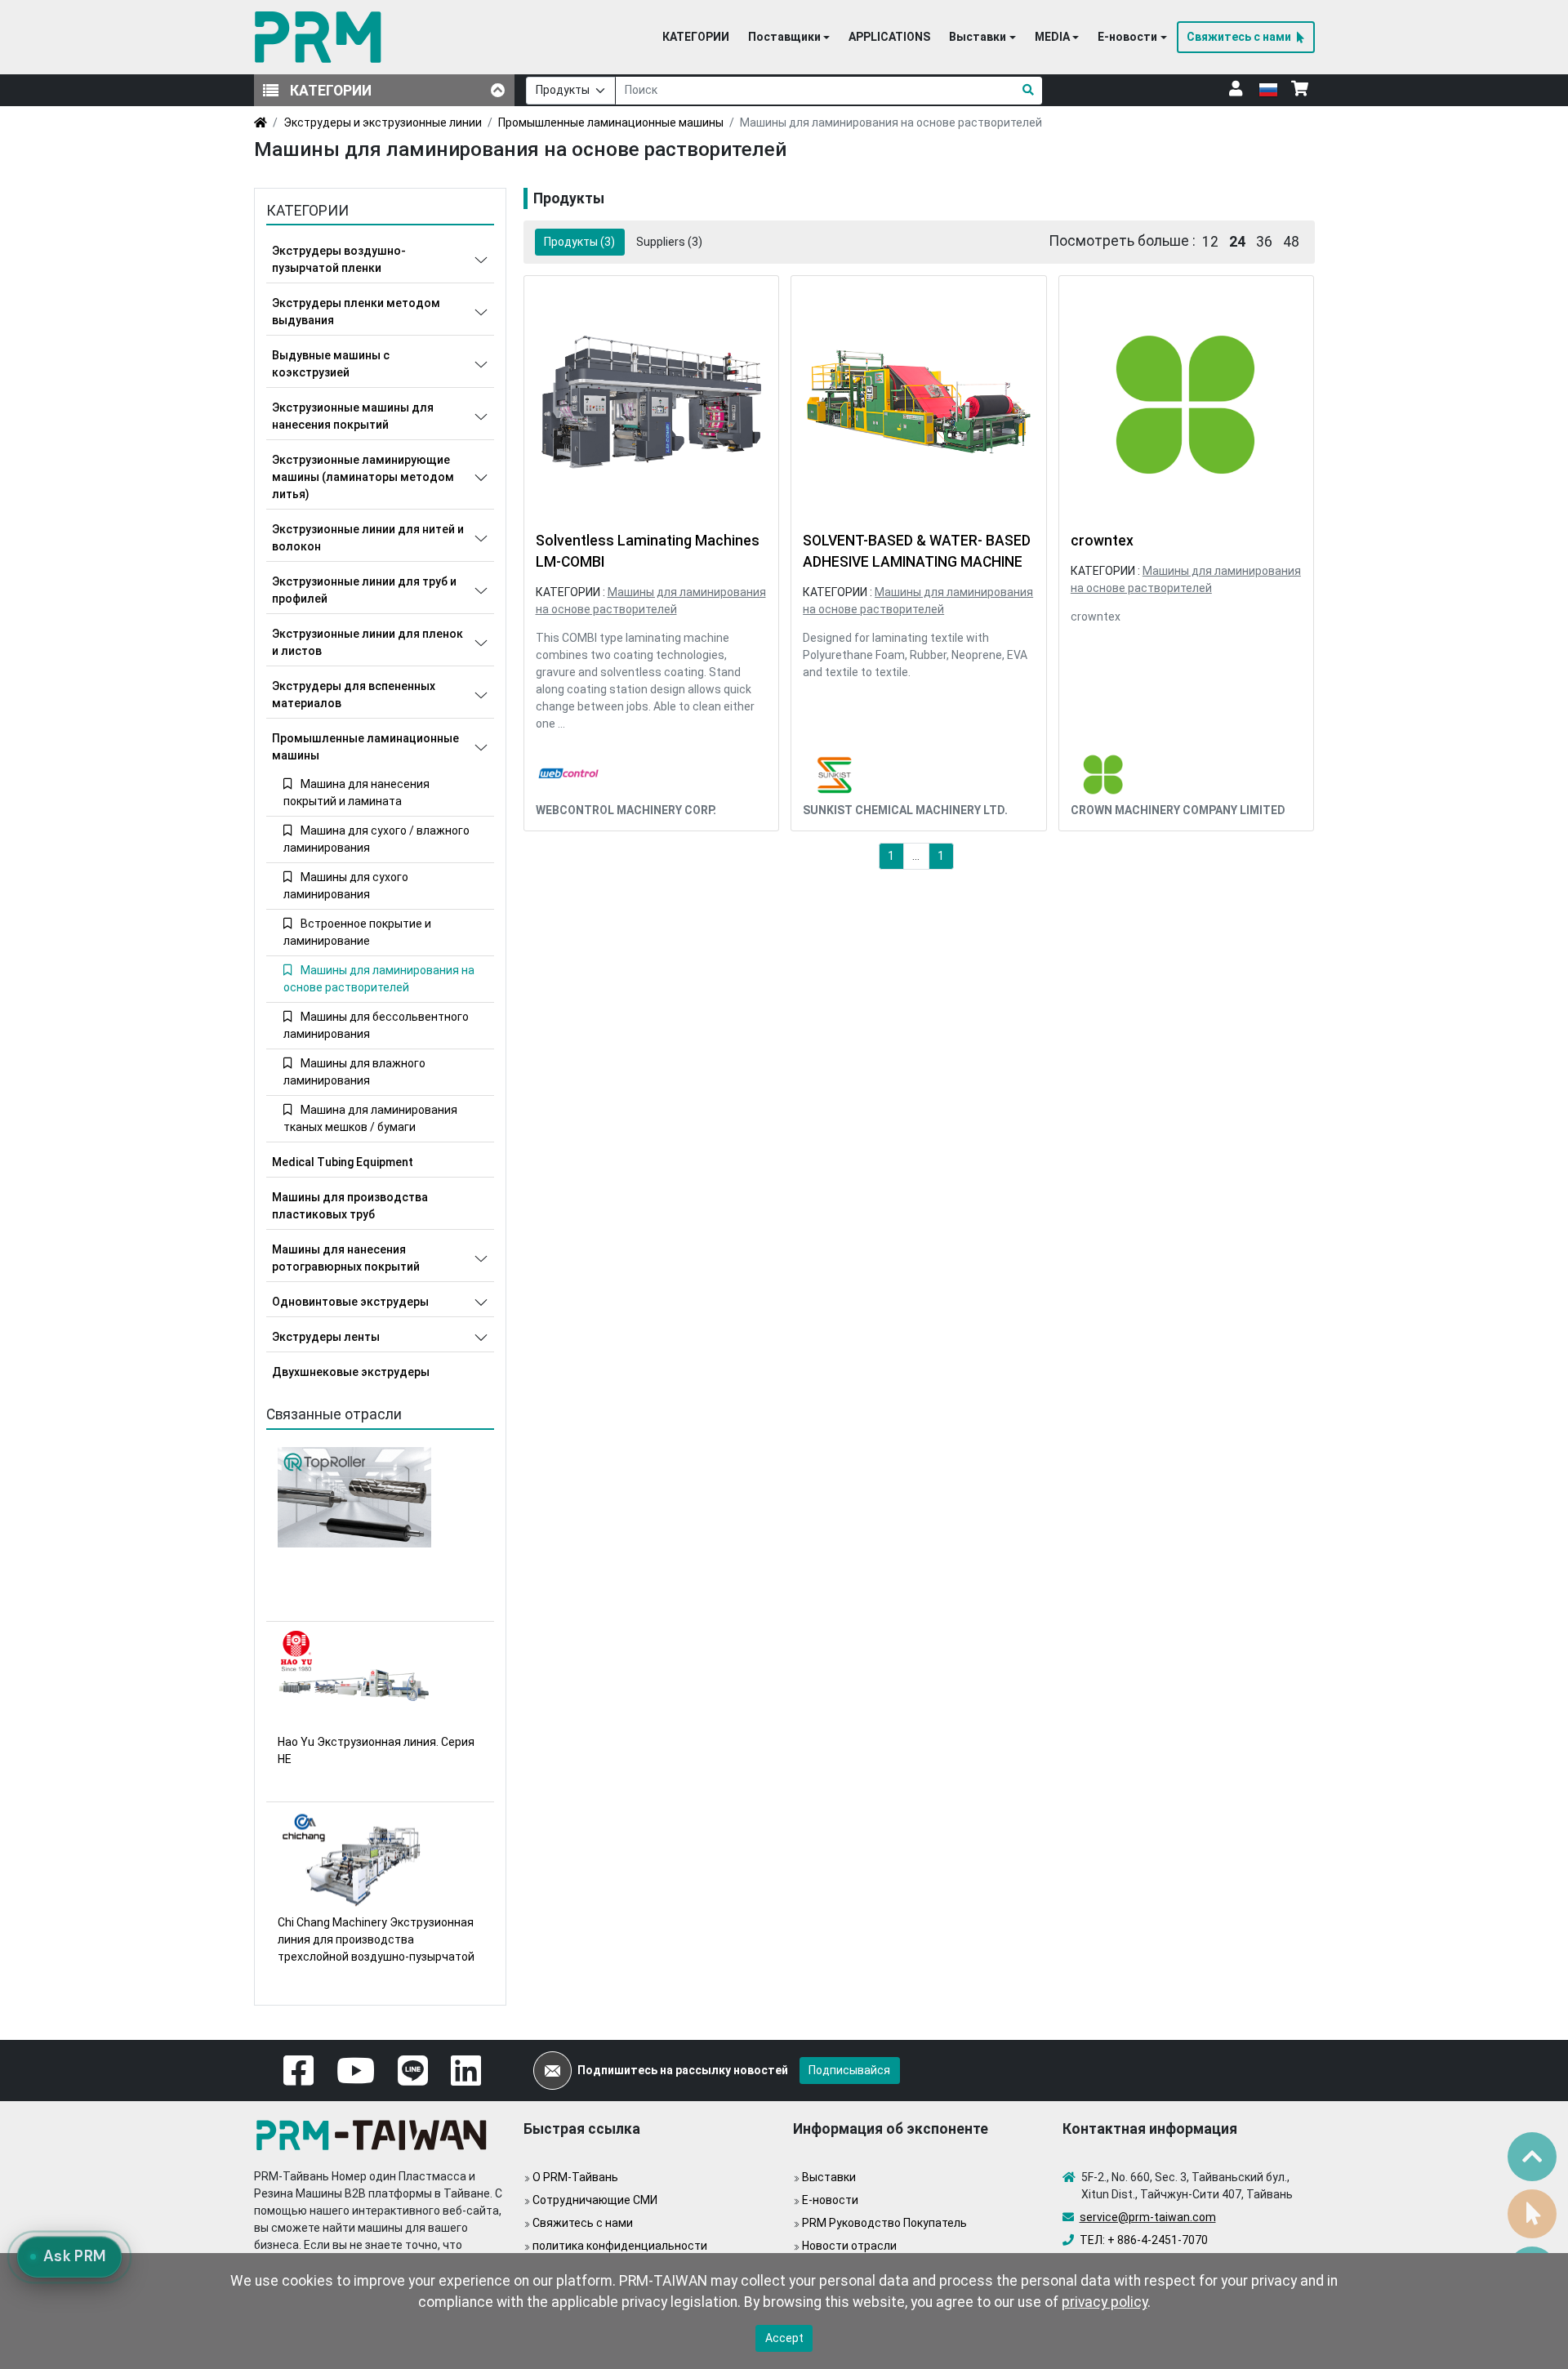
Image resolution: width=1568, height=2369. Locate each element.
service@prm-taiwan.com (1148, 2217)
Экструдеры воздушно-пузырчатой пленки (339, 259)
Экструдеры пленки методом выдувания (356, 312)
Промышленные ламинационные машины (611, 122)
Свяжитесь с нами (583, 2223)
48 (1291, 242)
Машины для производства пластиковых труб (350, 1206)
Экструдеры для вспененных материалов (354, 695)
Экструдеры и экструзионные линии (383, 122)
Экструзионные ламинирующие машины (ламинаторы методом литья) (363, 477)
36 (1264, 242)
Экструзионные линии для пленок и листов (367, 642)
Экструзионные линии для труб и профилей (364, 590)
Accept (784, 2338)
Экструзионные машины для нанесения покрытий (353, 416)
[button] (789, 38)
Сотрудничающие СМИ (595, 2200)
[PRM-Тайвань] (321, 37)
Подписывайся (849, 2070)
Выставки (829, 2177)
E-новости (830, 2200)
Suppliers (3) (669, 242)
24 (1237, 242)
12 (1210, 242)
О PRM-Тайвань (575, 2177)
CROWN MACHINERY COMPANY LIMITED (1178, 810)
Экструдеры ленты (326, 1337)
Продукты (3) (579, 242)
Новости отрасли (849, 2246)
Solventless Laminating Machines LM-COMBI (648, 551)
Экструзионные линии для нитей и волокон (368, 538)
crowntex (1102, 541)
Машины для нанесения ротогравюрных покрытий (346, 1258)
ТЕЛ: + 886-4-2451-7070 (1144, 2240)
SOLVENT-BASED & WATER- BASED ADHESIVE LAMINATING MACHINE (917, 551)
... (916, 856)
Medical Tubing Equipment (343, 1162)
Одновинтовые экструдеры (350, 1302)
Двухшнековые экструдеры (351, 1372)
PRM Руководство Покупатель (884, 2223)
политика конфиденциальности (620, 2246)
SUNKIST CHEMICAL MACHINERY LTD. (905, 810)
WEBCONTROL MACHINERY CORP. (626, 810)
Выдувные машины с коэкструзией (331, 364)
